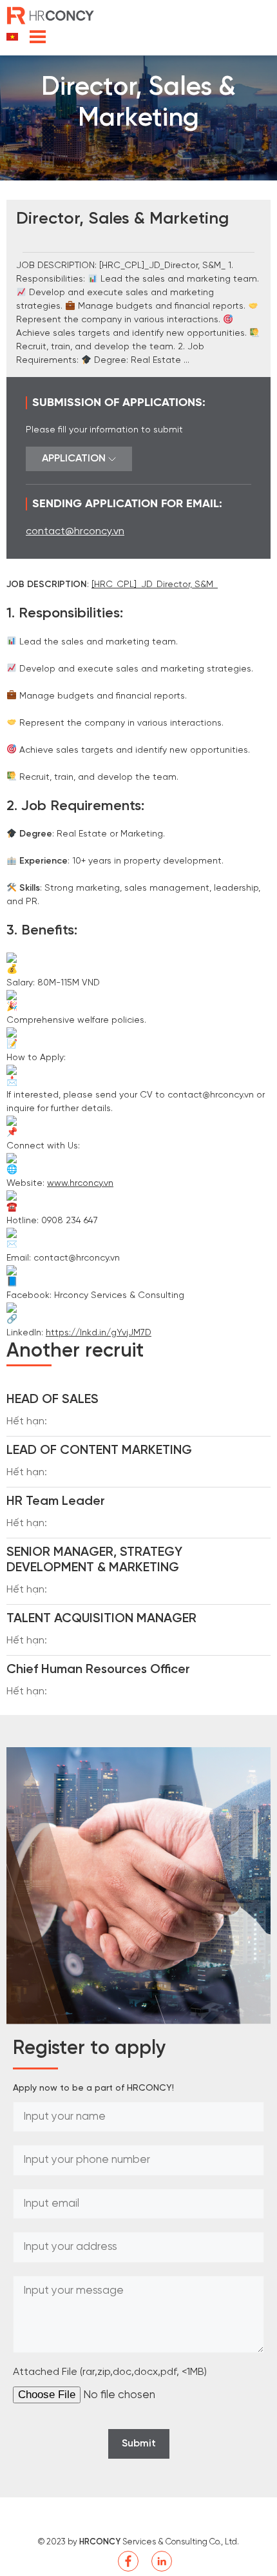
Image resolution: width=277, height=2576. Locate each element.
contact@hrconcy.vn (75, 531)
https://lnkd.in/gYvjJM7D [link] (99, 1333)
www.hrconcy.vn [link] (80, 1184)
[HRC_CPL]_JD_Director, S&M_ (155, 585)
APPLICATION (75, 459)
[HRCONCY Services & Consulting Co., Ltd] (52, 15)
